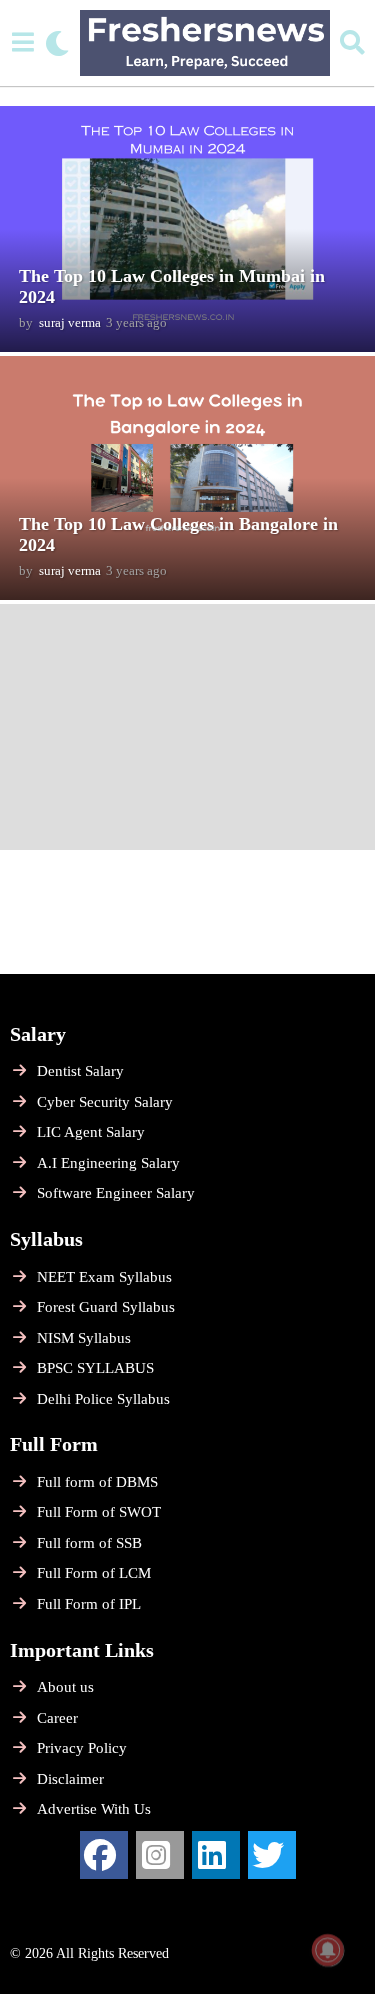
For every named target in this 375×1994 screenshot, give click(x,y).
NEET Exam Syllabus (104, 1277)
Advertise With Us (94, 1809)
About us (65, 1687)
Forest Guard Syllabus (106, 1307)
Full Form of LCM (94, 1573)
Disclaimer (70, 1779)
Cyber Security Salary (105, 1102)
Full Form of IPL (89, 1604)
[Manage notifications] (328, 1950)
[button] (22, 43)
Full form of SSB (89, 1543)
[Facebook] (104, 1855)
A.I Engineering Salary (108, 1163)
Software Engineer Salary (116, 1193)
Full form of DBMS (97, 1482)
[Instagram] (160, 1855)
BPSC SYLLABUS (95, 1368)
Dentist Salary (80, 1071)
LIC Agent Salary (91, 1132)
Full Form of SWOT (99, 1512)
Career (57, 1718)
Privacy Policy (82, 1748)
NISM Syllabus (84, 1338)
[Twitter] (272, 1855)
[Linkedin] (216, 1855)
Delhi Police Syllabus (103, 1399)
